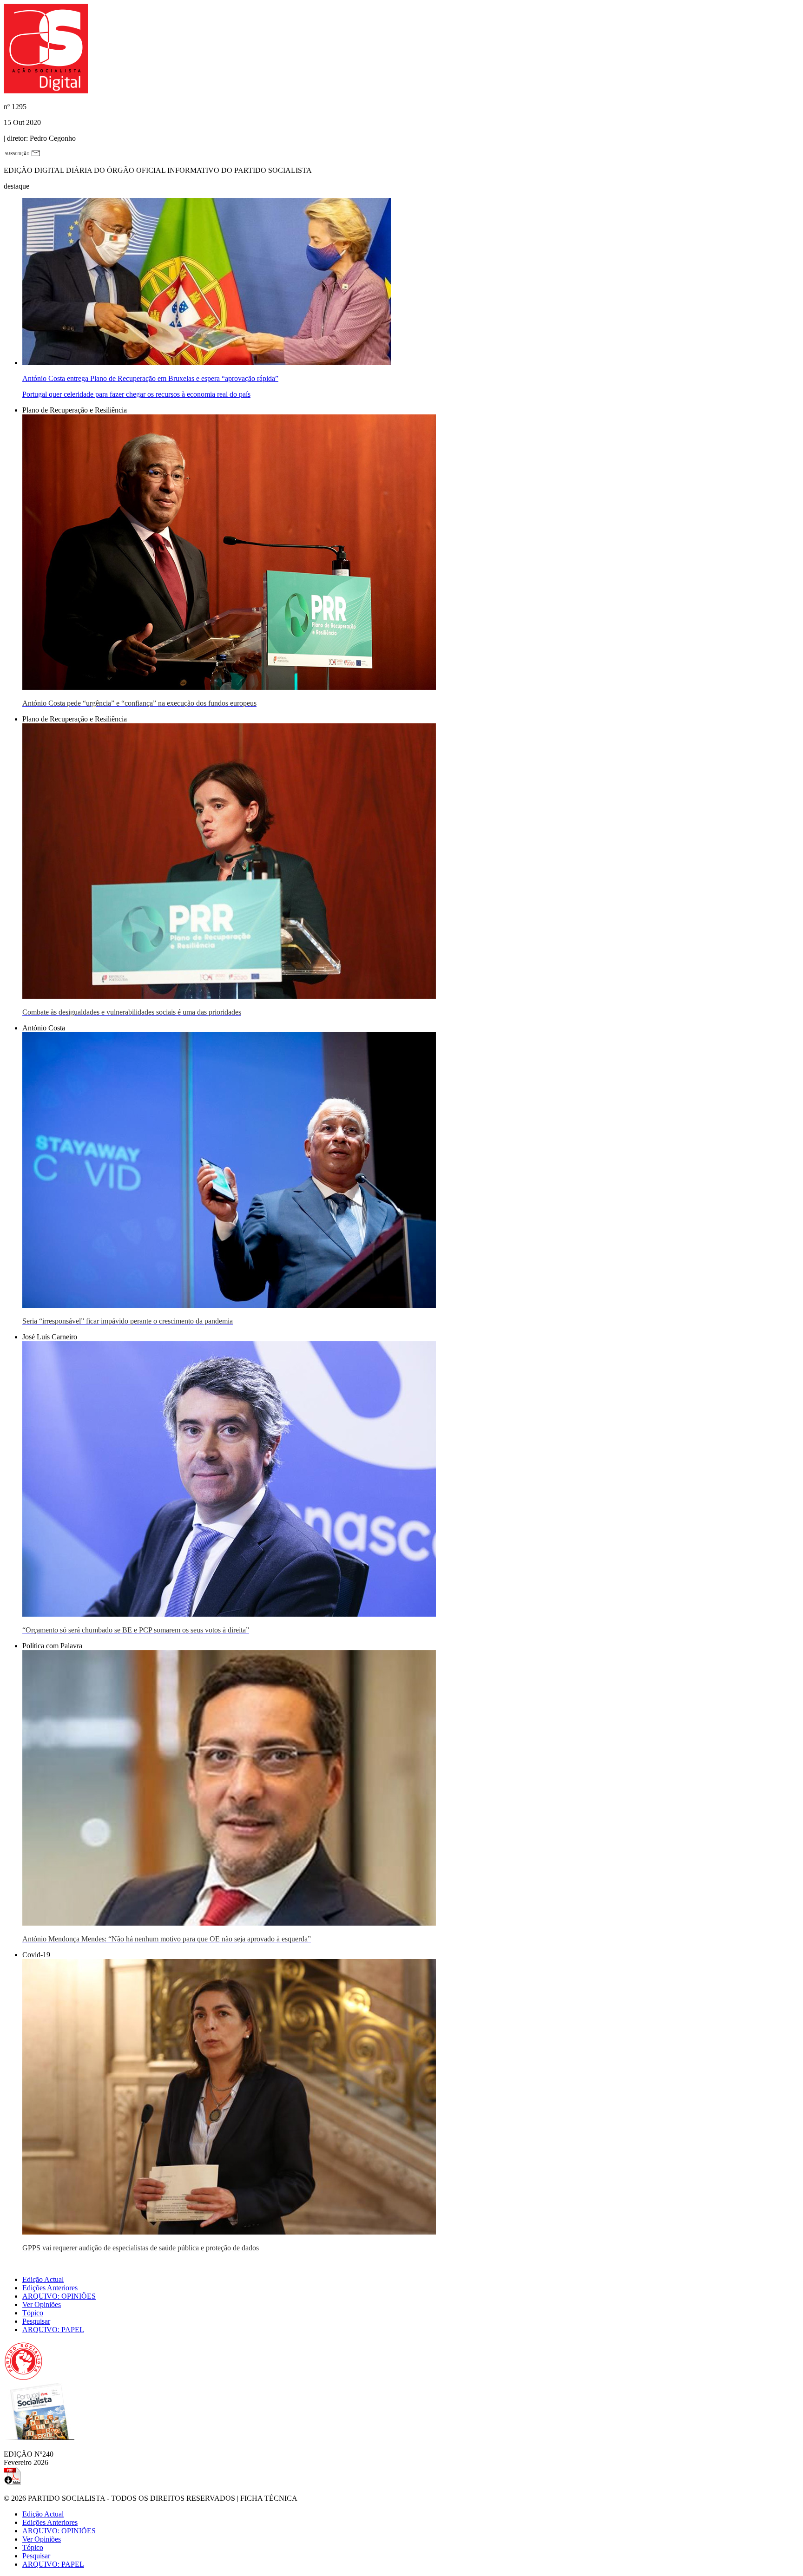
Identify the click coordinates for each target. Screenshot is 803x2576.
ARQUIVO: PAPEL (53, 2330)
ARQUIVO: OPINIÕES (59, 2296)
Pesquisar (36, 2321)
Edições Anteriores (50, 2288)
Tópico (33, 2313)
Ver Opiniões (42, 2304)
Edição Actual (43, 2279)
